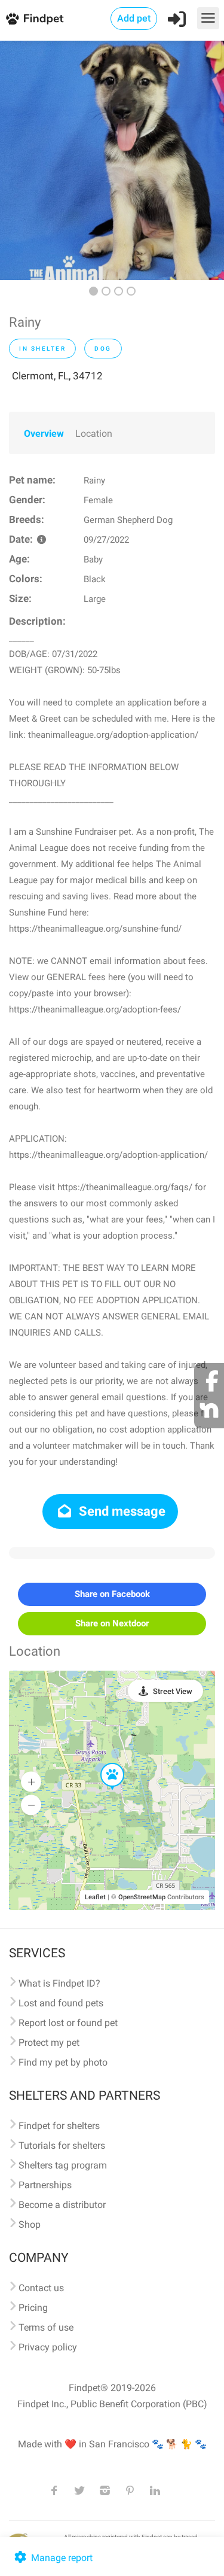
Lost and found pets (61, 2003)
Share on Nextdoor (112, 1623)
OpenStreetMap (142, 1897)
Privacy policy (48, 2347)
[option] (112, 160)
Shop (30, 2224)
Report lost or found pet (68, 2023)
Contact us (41, 2288)
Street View (173, 1691)
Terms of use (46, 2327)
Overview (44, 434)
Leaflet (95, 1897)
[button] (104, 1763)
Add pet (134, 18)
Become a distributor (62, 2205)
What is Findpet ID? (59, 1983)
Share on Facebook (112, 1594)
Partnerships (45, 2185)
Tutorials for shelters (62, 2145)
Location (94, 434)
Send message (121, 1511)
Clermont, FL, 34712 (57, 376)
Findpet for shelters (59, 2126)
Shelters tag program (63, 2165)
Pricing (33, 2308)
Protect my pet (49, 2043)
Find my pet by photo (63, 2062)
